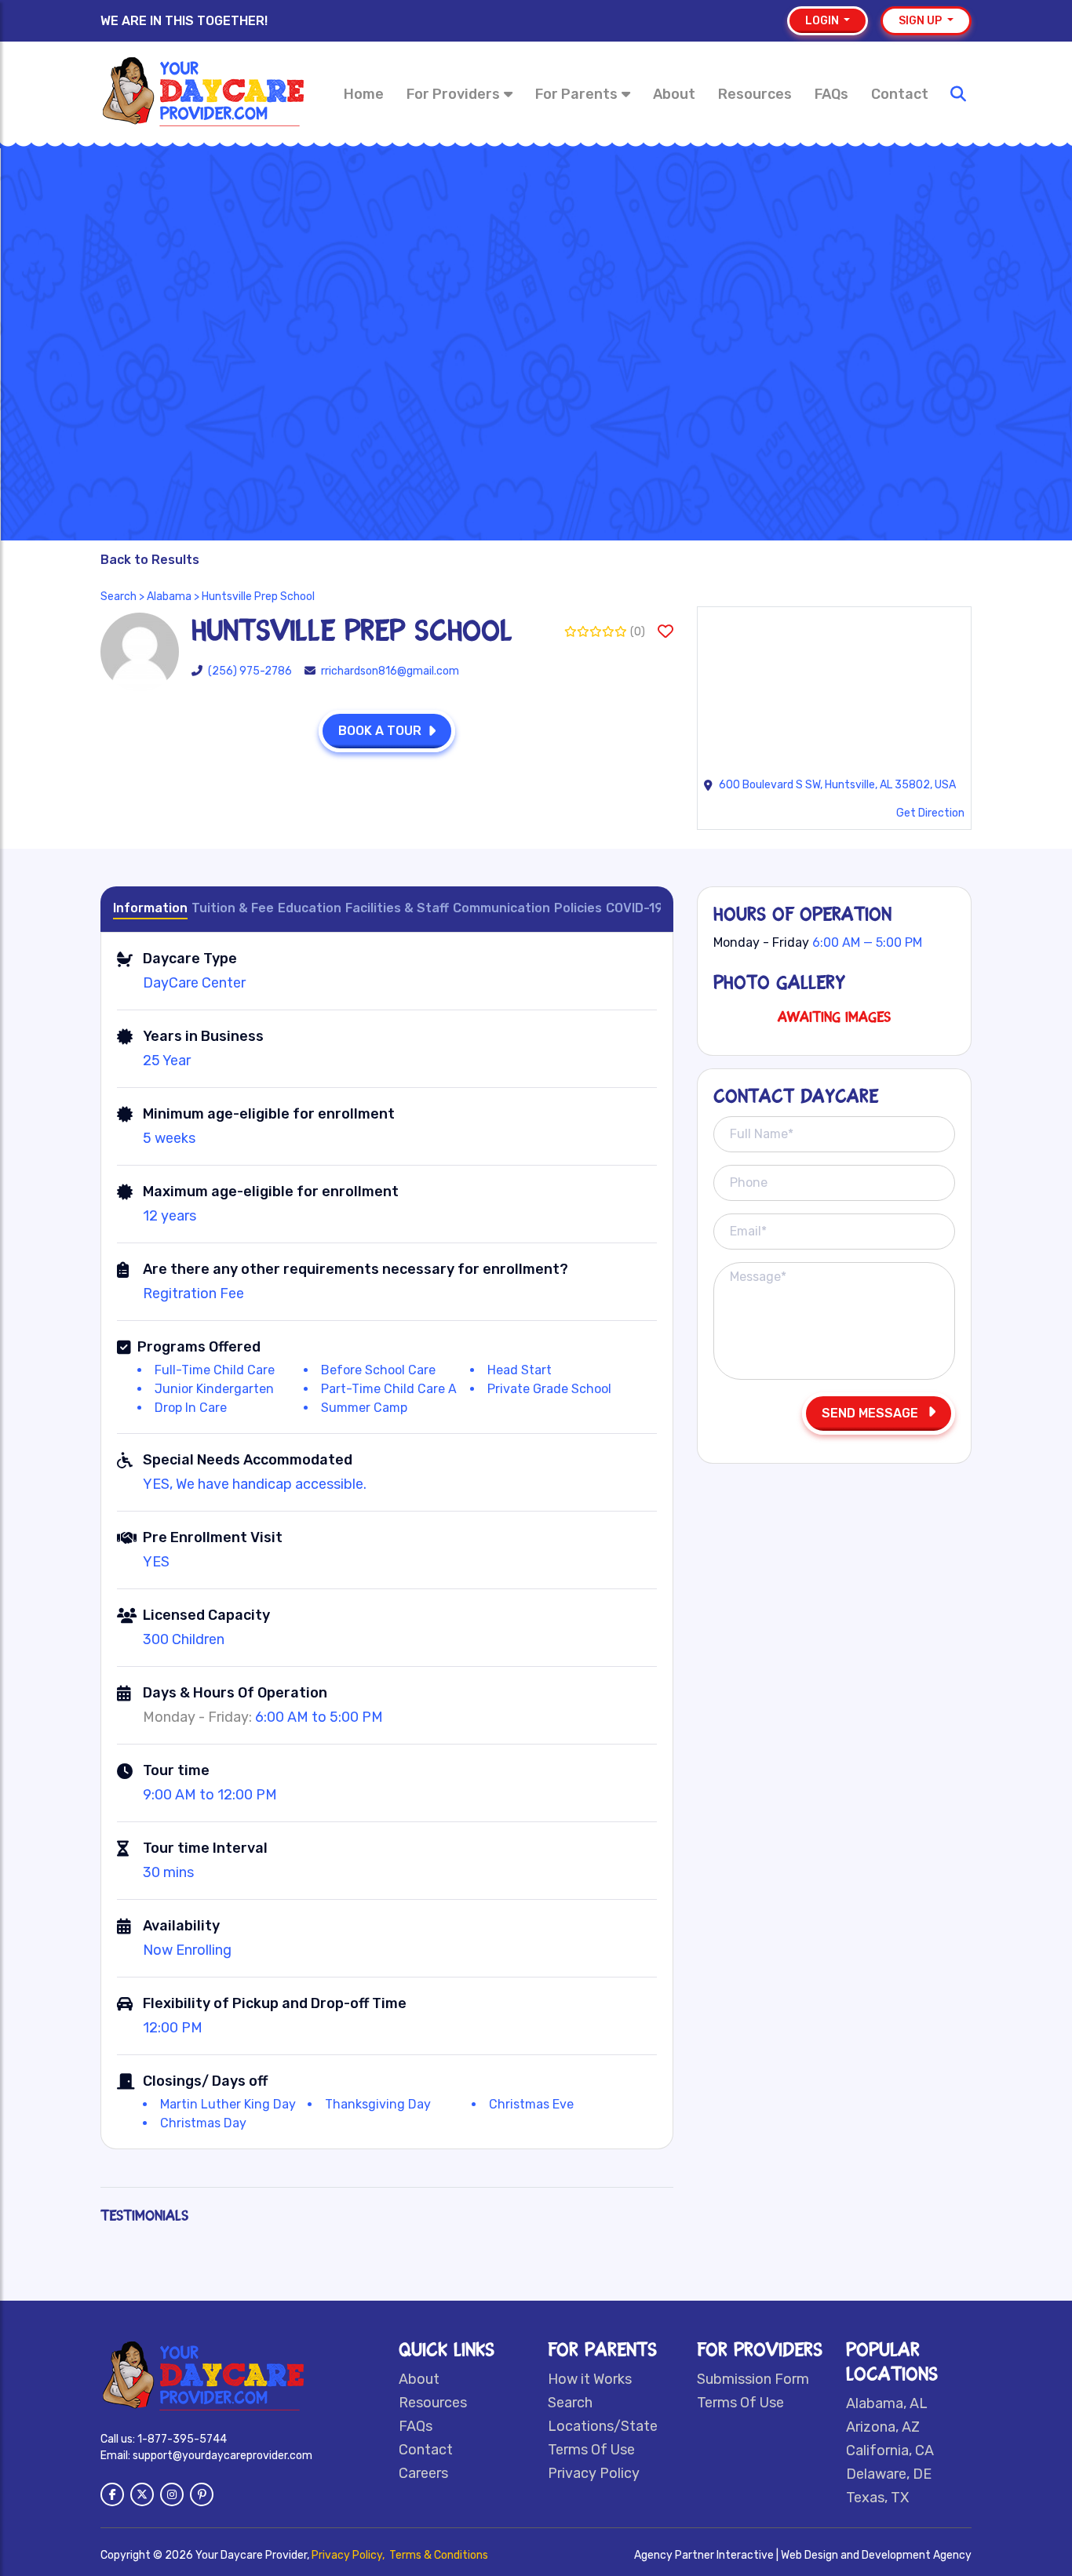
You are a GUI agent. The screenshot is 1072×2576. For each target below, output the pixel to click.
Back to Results (150, 560)
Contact (900, 94)
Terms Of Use (591, 2450)
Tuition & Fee (233, 908)
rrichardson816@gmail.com (390, 671)
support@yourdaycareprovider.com (222, 2456)
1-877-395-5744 (182, 2439)
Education (310, 908)
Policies (578, 908)
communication (501, 908)
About (674, 94)
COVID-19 (634, 908)
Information (150, 908)
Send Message (871, 1413)
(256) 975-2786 (250, 671)
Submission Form (753, 2379)
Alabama (169, 597)
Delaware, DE (889, 2474)
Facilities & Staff (397, 908)
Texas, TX (877, 2498)
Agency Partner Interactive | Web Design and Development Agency (803, 2555)
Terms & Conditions (439, 2555)
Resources (755, 94)
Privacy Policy (594, 2473)
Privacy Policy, (349, 2555)
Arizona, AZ (883, 2427)
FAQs (831, 94)
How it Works (590, 2379)
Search (119, 597)
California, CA (890, 2450)
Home (364, 94)
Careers (423, 2473)
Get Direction (930, 813)
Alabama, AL (887, 2403)
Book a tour (380, 731)
